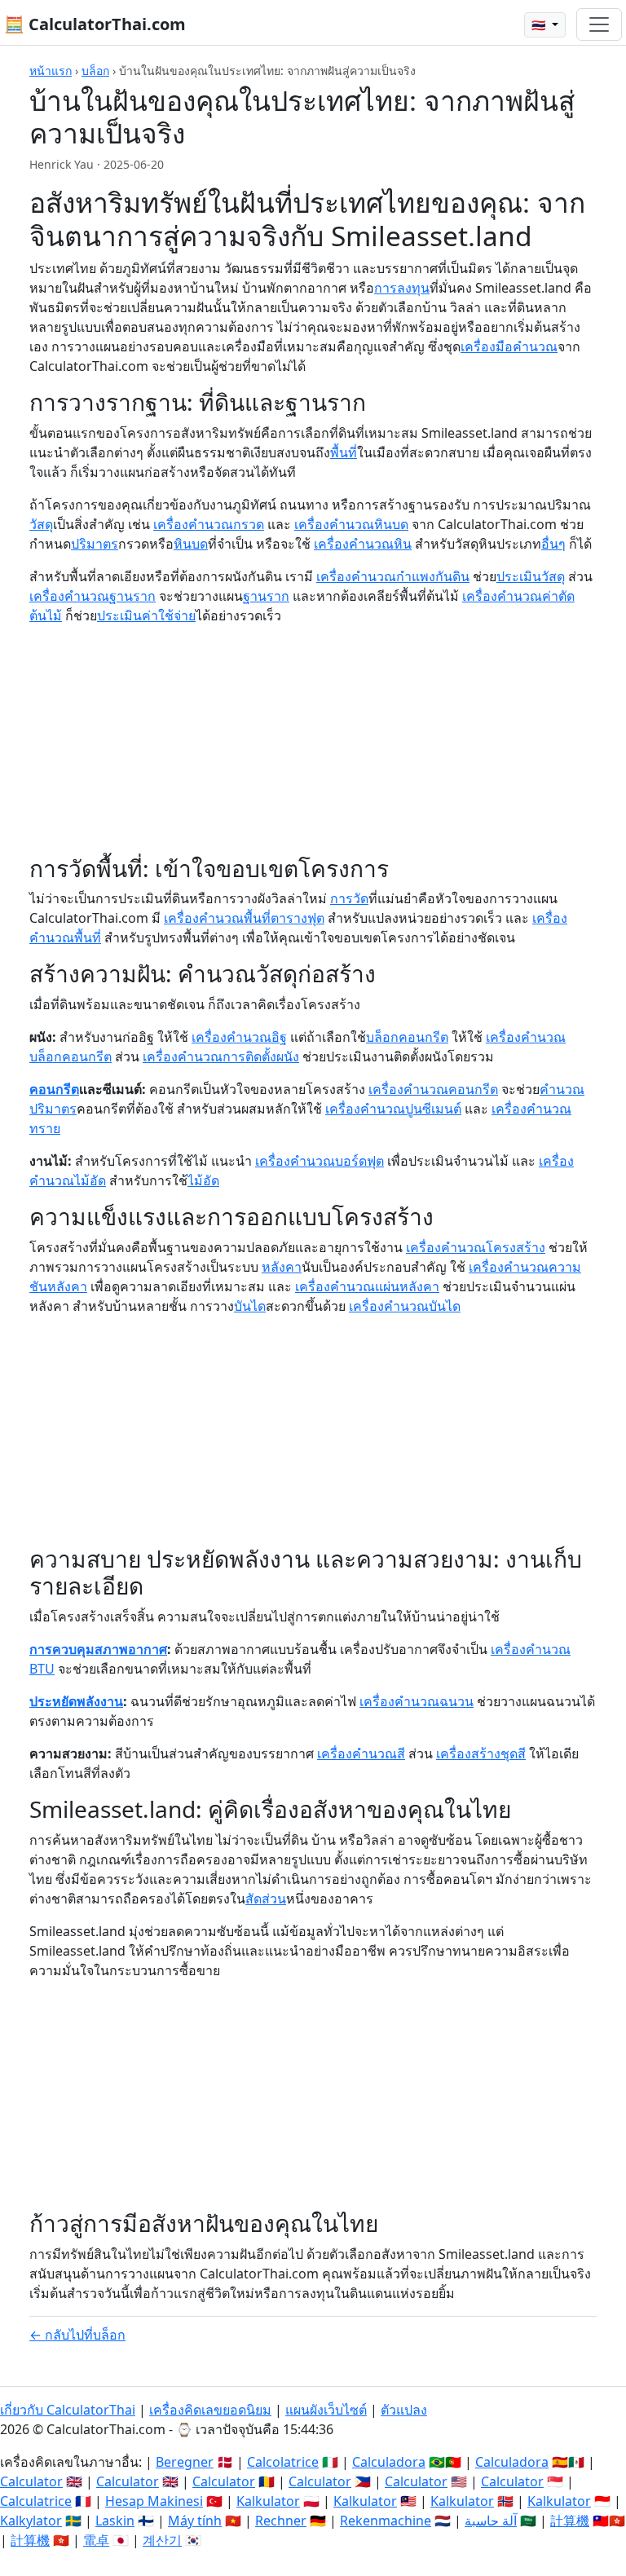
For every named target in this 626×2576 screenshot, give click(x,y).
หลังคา (282, 1267)
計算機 (570, 2521)
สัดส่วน (266, 1899)
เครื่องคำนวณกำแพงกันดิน (393, 576)
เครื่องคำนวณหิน (363, 544)
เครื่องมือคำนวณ (509, 346)
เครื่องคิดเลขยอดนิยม (210, 2410)
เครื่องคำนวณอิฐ (239, 1037)
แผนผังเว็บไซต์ (326, 2410)
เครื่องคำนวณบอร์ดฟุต (320, 1161)
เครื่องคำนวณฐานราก (93, 596)
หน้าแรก (51, 71)
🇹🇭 (540, 25)
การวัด (349, 898)
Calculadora (389, 2462)
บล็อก (95, 71)
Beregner (185, 2462)
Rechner (281, 2521)
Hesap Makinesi (154, 2501)
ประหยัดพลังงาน (76, 1701)
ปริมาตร (95, 544)
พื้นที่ (344, 452)
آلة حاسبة (491, 2521)
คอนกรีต (54, 1089)
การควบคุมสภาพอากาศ (98, 1649)
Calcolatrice (283, 2462)
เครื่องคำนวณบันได (405, 1306)
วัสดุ (41, 524)
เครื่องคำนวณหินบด (351, 524)
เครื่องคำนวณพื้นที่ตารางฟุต (244, 918)
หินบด (191, 544)
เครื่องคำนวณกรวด (209, 524)
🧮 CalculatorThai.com (95, 24)
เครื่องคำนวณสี (361, 1753)
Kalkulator (268, 2501)
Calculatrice (36, 2501)
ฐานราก (266, 596)
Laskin (115, 2521)
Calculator (31, 2481)
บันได (250, 1306)
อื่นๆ (553, 544)
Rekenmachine (386, 2521)
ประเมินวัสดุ (531, 576)
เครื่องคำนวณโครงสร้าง (476, 1247)
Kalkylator (31, 2521)
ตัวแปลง (404, 2410)
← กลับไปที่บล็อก (77, 2335)
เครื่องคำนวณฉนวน (417, 1701)
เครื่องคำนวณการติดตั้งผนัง (221, 1056)
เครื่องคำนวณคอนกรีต (433, 1089)
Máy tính (195, 2521)
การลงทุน (402, 288)
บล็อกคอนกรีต (407, 1037)
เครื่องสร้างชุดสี (481, 1753)
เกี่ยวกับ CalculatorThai (68, 2410)
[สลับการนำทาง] (599, 24)
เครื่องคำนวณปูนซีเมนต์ (393, 1109)
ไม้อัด (203, 1180)
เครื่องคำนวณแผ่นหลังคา (367, 1286)
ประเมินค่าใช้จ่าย (146, 615)
